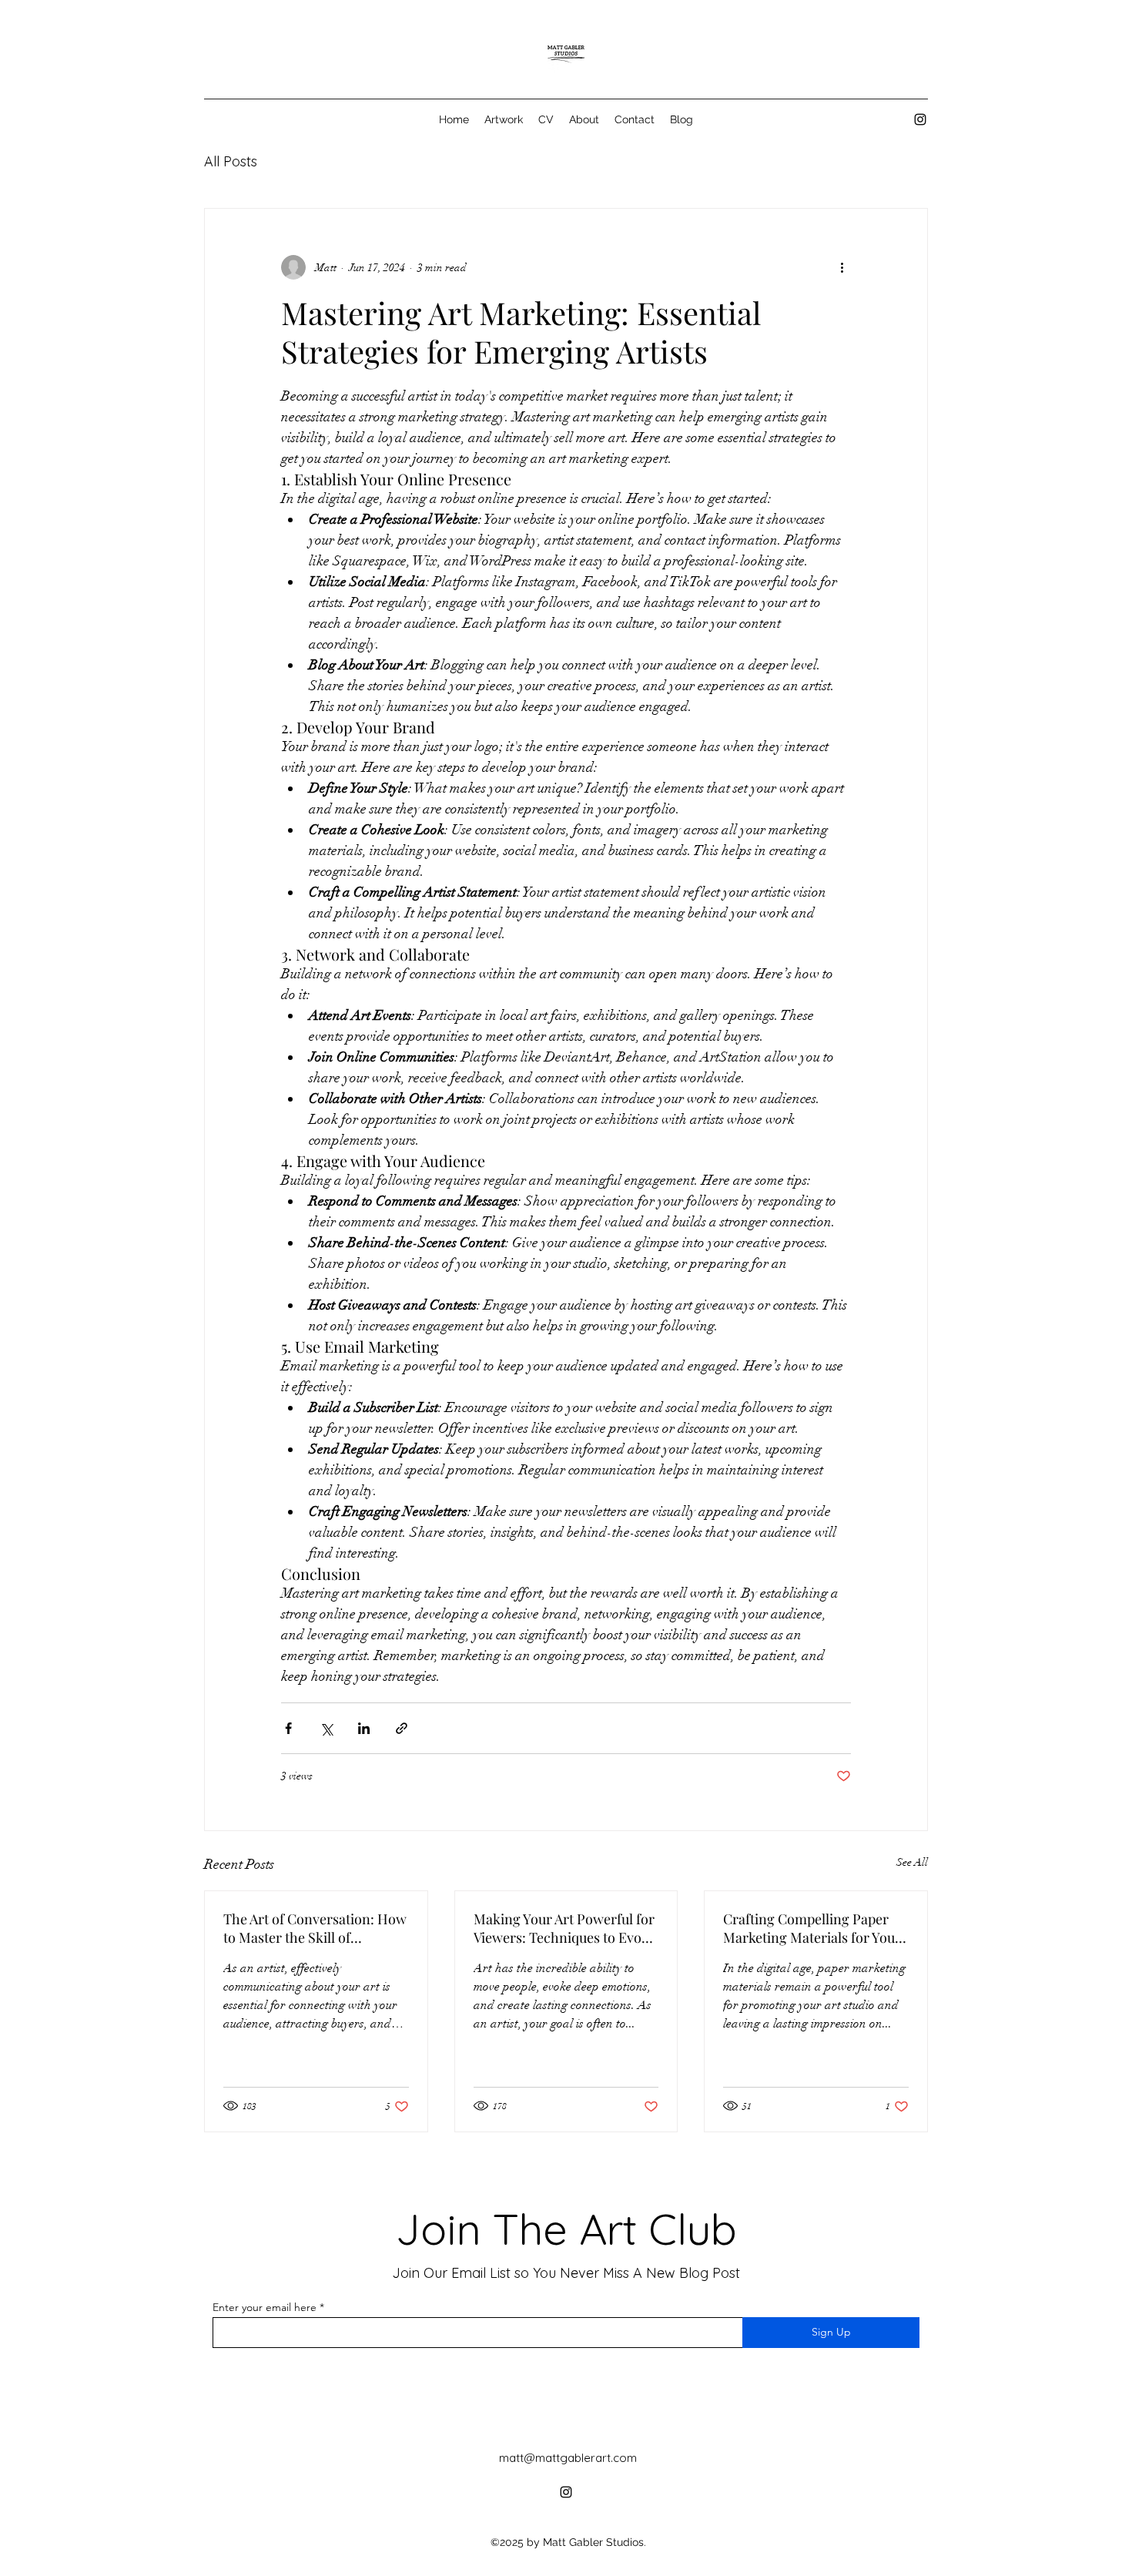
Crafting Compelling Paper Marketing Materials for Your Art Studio (812, 1928)
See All (912, 1862)
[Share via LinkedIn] (364, 1728)
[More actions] (842, 267)
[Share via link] (402, 1728)
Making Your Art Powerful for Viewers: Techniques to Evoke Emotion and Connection (564, 1928)
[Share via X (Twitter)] (326, 1728)
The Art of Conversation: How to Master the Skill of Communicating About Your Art (315, 1928)
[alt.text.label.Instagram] (920, 119)
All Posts (231, 161)
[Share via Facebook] (288, 1728)
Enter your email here (265, 2307)
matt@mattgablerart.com (568, 2458)
